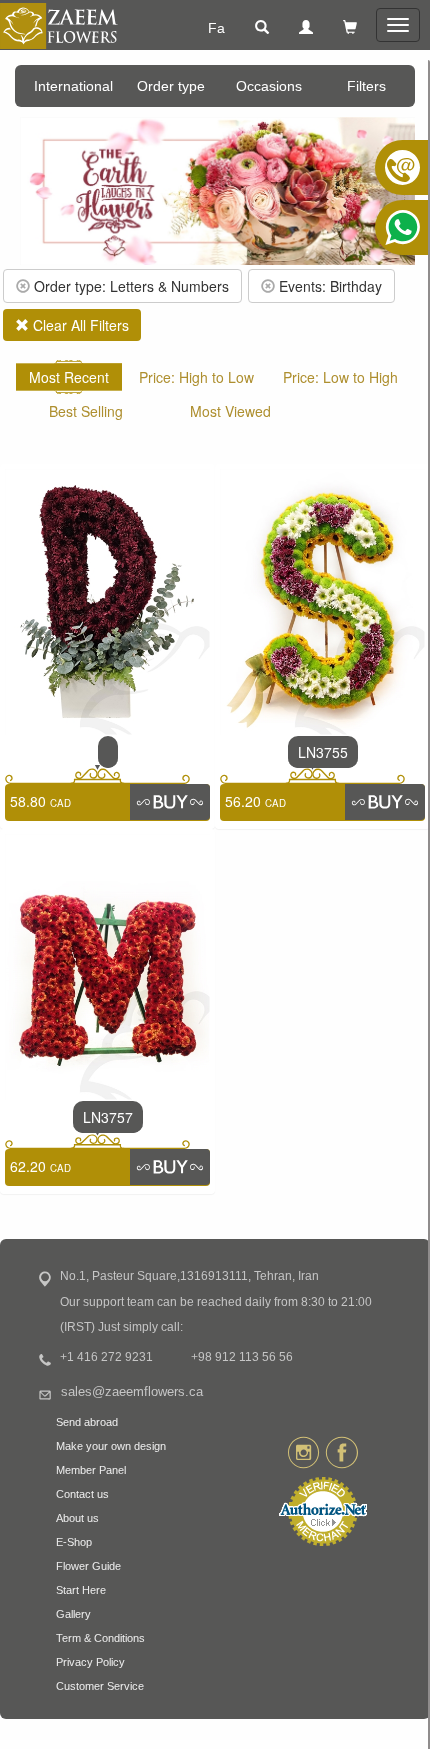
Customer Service (100, 1686)
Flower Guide (88, 1566)
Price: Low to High (340, 377)
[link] (108, 752)
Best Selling (86, 411)
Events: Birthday (328, 286)
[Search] (262, 28)
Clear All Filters (79, 325)
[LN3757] (107, 965)
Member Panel (91, 1470)
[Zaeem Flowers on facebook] (341, 1452)
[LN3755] (322, 600)
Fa (216, 28)
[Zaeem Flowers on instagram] (303, 1452)
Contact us (82, 1494)
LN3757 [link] (108, 1117)
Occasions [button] (269, 86)
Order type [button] (171, 86)
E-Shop (74, 1542)
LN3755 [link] (323, 752)
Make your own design (111, 1446)
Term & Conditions (100, 1638)
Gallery (73, 1614)
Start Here (81, 1590)
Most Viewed (230, 411)
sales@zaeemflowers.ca (132, 1392)
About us (77, 1518)
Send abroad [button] (87, 1422)
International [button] (73, 86)
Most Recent (69, 377)
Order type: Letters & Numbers (129, 286)
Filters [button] (366, 86)
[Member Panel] (306, 28)
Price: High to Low (196, 377)
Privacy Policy (90, 1662)
